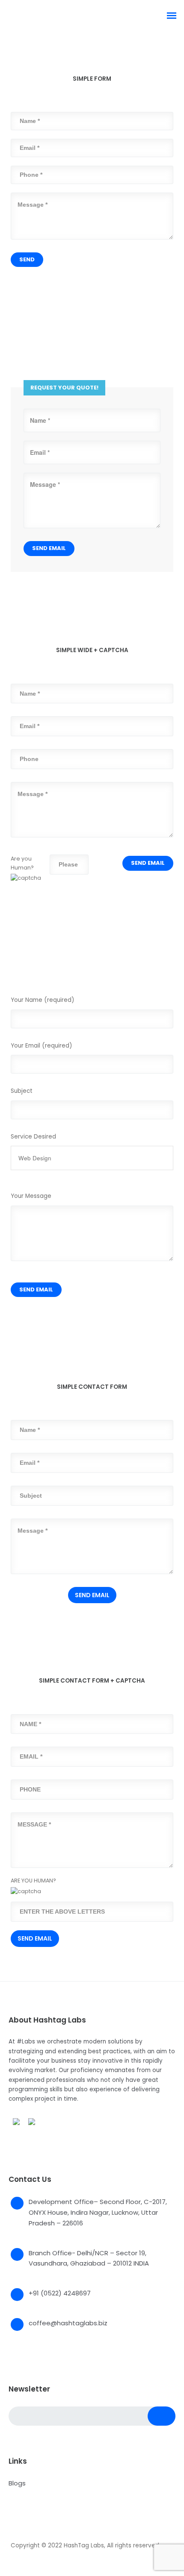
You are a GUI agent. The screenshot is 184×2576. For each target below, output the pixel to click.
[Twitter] (31, 2532)
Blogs (17, 2483)
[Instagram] (63, 2532)
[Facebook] (15, 2532)
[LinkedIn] (47, 2532)
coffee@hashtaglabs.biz (68, 2323)
